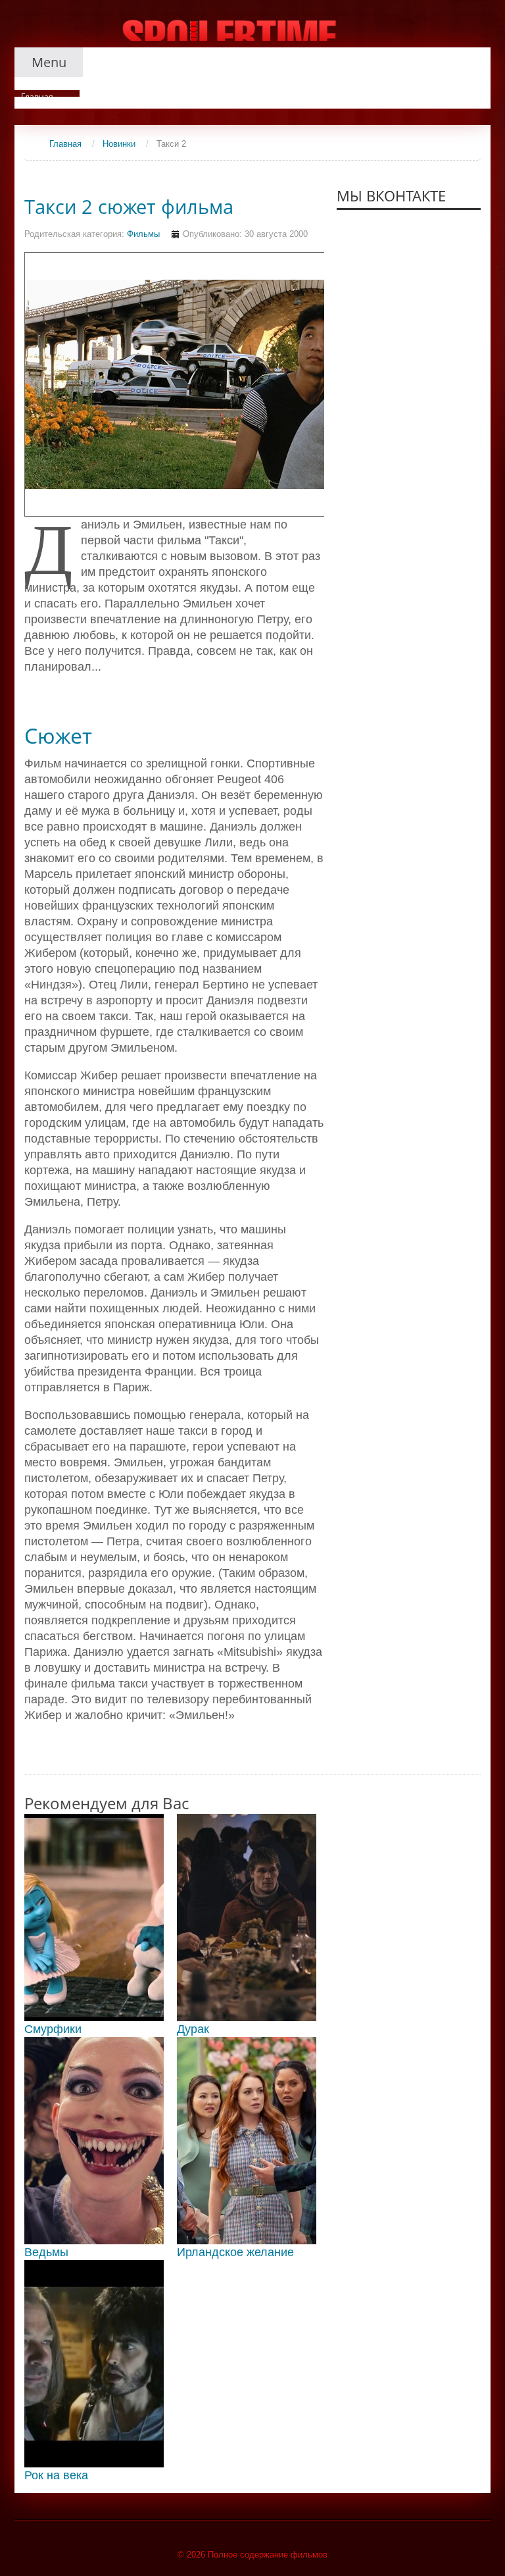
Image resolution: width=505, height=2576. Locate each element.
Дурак (193, 2029)
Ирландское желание (235, 2252)
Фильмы (143, 234)
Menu (49, 62)
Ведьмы (46, 2252)
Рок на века (56, 2475)
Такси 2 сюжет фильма (129, 207)
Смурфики (53, 2029)
